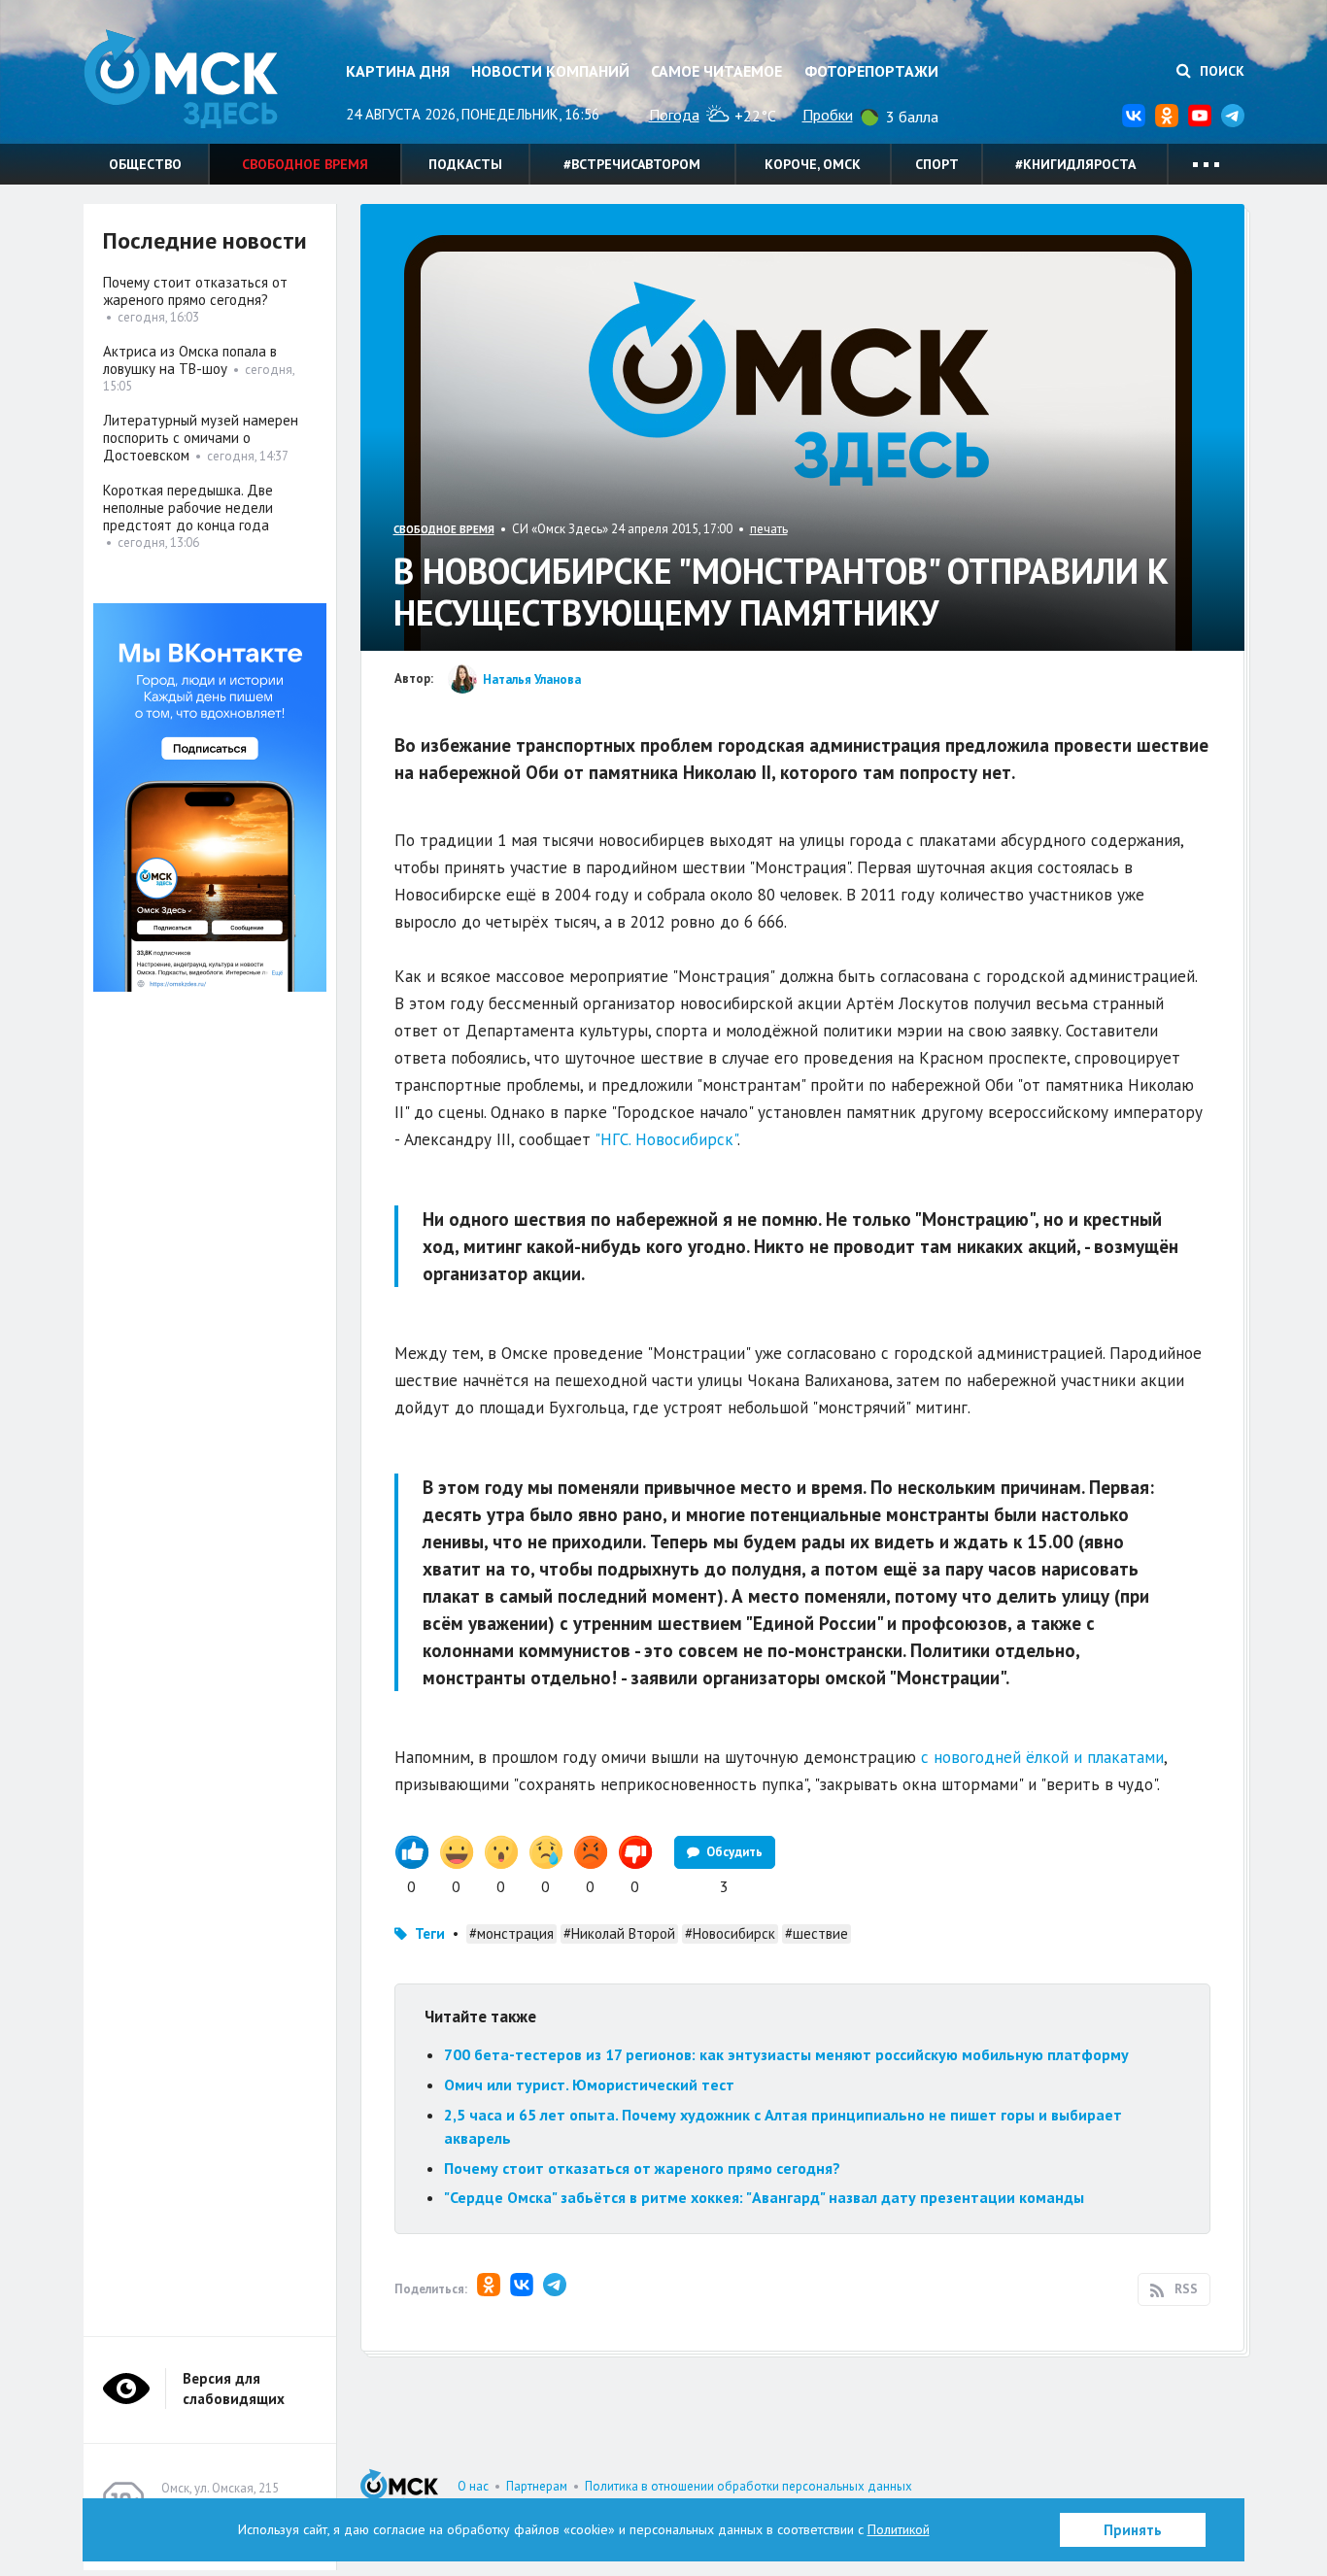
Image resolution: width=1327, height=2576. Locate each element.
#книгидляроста (1075, 164)
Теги (430, 1933)
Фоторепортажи (871, 71)
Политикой (899, 2529)
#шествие (817, 1933)
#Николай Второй (619, 1933)
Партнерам (537, 2486)
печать (769, 529)
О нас (473, 2486)
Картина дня (398, 71)
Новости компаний (550, 71)
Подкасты (465, 164)
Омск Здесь (181, 79)
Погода (674, 115)
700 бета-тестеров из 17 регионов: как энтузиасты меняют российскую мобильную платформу (786, 2054)
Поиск (1220, 71)
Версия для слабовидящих (234, 2389)
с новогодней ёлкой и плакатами (1042, 1757)
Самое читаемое (716, 71)
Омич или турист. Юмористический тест (589, 2085)
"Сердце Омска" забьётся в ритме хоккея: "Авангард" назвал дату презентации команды (764, 2197)
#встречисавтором (632, 164)
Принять (1133, 2530)
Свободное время (305, 164)
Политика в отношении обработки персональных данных (749, 2486)
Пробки (828, 115)
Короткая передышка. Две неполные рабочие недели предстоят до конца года (188, 508)
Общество (145, 164)
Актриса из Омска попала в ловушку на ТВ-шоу (190, 360)
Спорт (937, 164)
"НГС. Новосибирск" (664, 1139)
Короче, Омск (813, 164)
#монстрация (511, 1933)
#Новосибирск (730, 1933)
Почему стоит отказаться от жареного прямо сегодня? (642, 2168)
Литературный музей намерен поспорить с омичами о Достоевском (201, 438)
